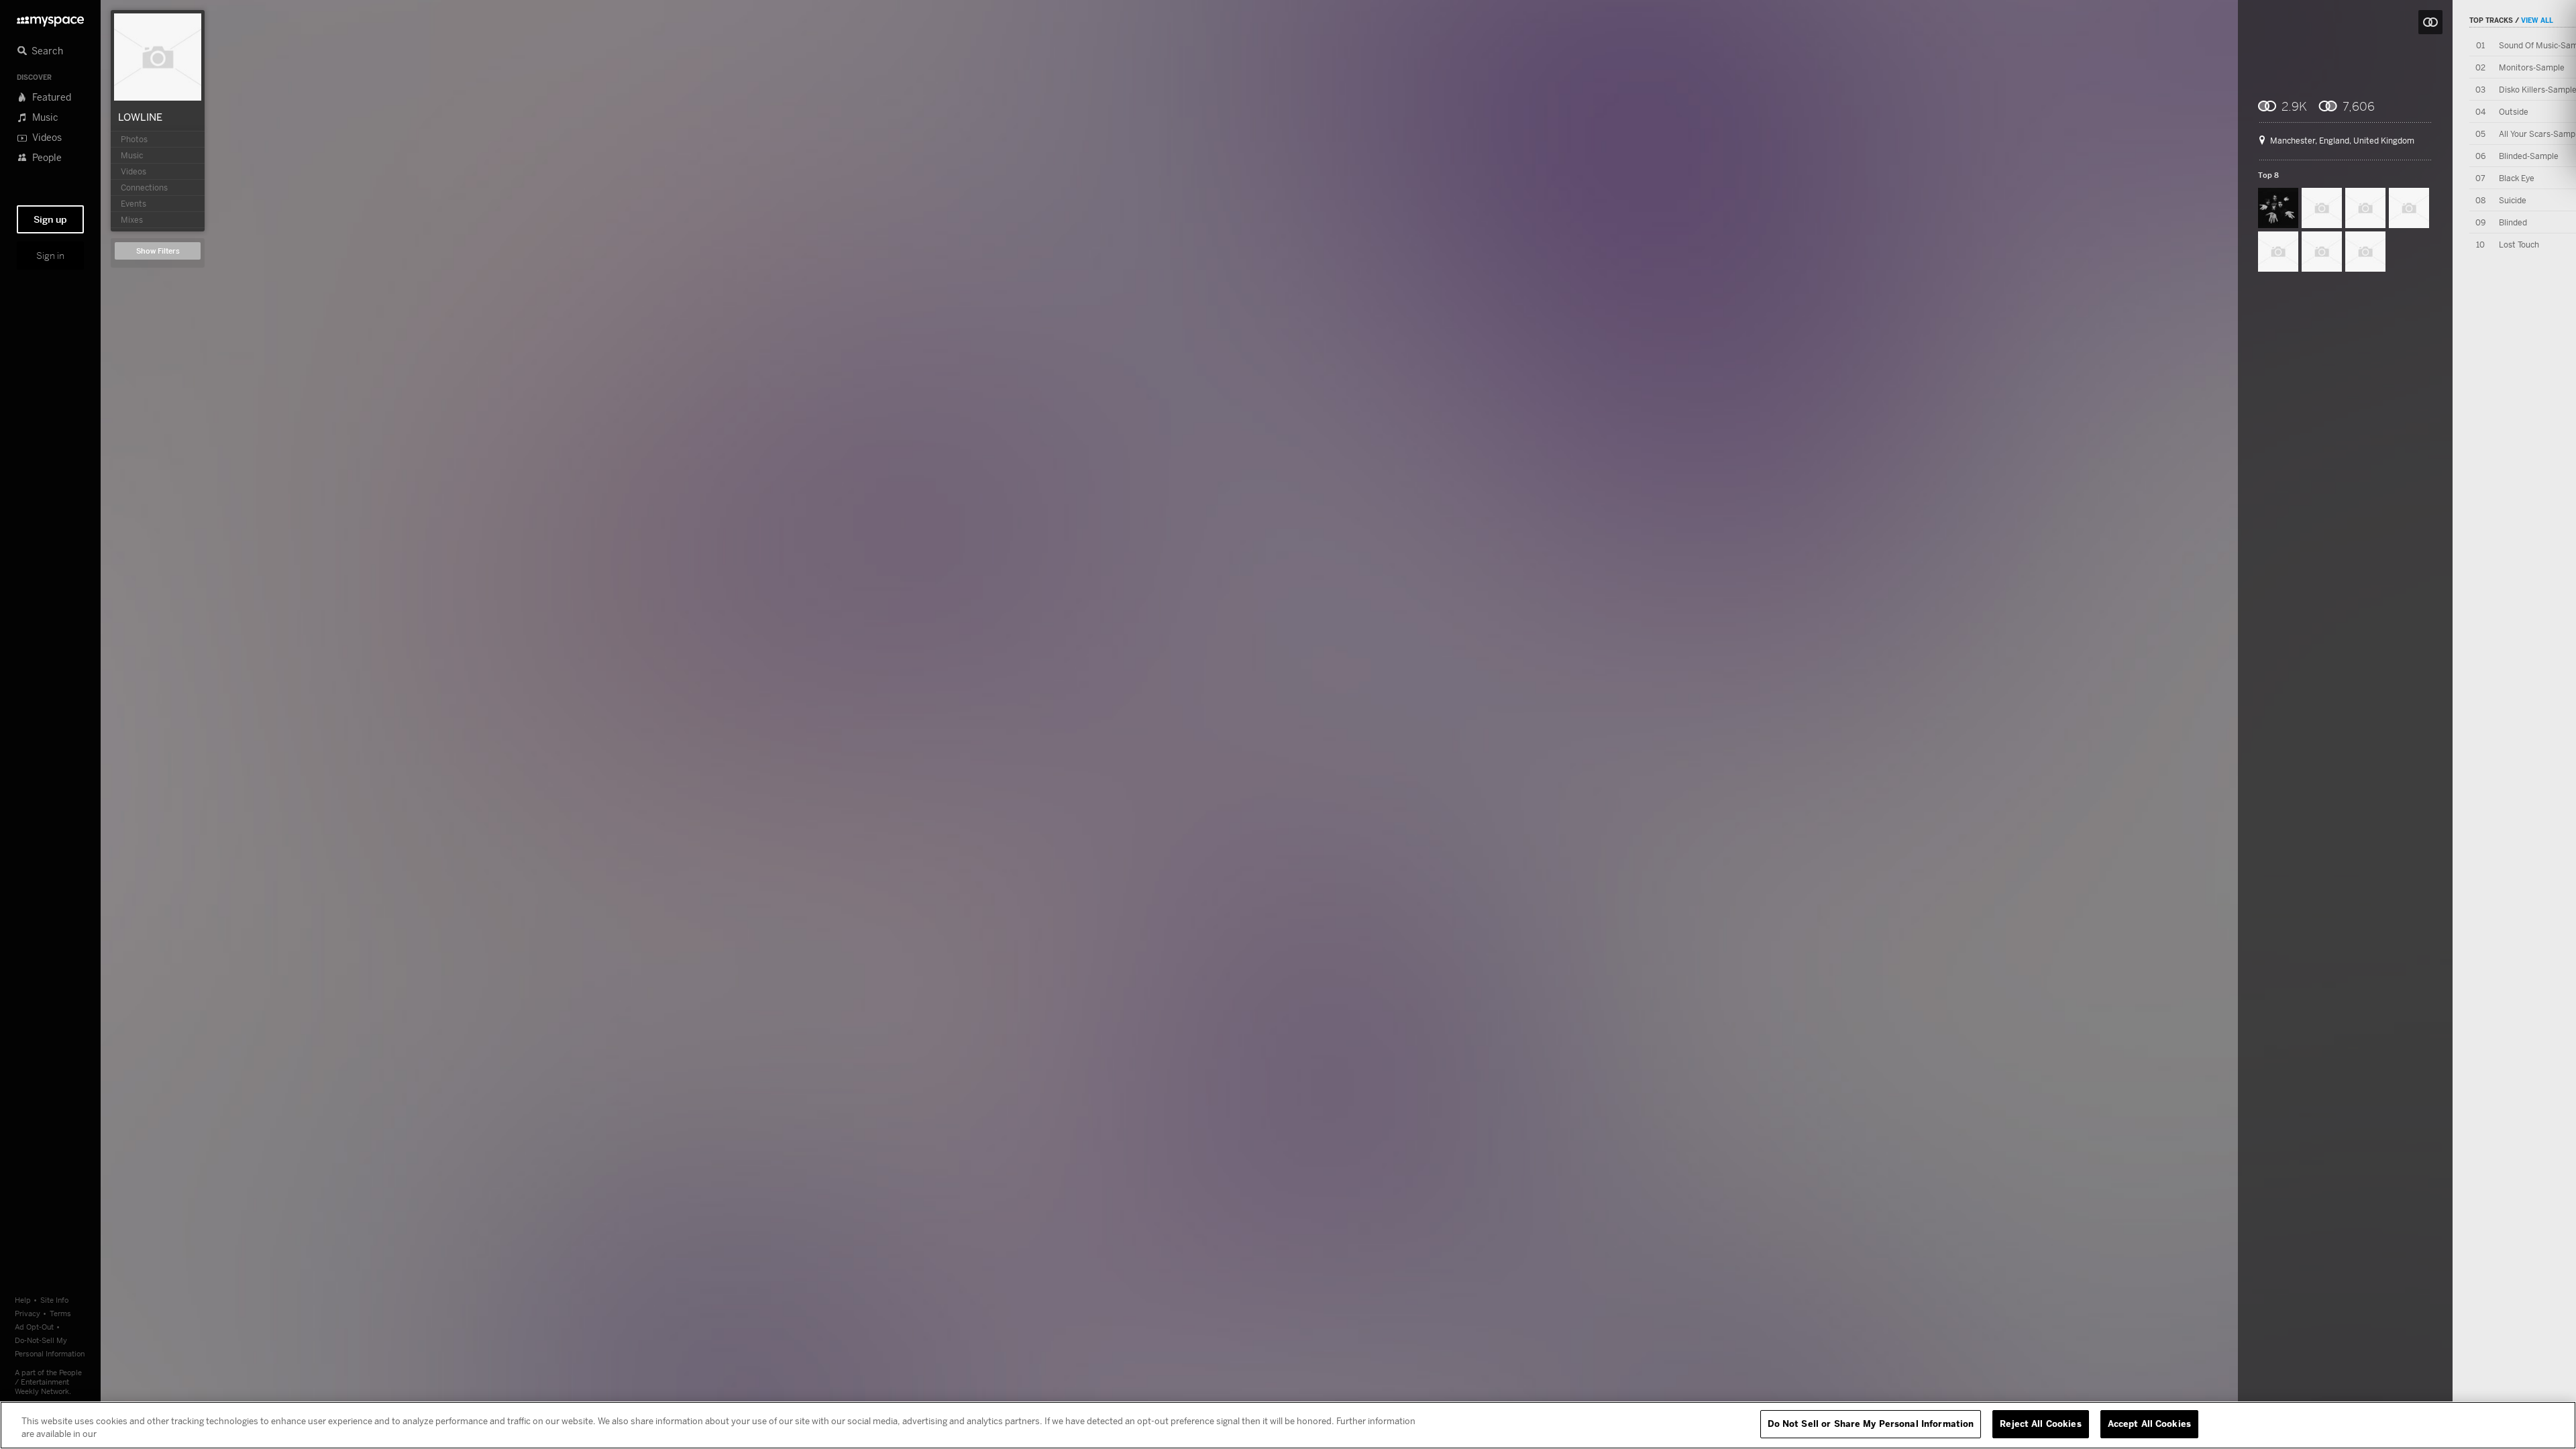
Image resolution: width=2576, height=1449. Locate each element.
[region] (1288, 1425)
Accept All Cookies (2149, 1424)
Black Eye (2517, 178)
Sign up (50, 219)
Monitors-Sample (2532, 67)
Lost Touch (2519, 245)
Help (23, 1300)
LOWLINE (140, 117)
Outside (2514, 112)
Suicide (2513, 200)
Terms (60, 1313)
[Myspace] (50, 18)
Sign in (50, 256)
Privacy (28, 1313)
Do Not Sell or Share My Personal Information (1871, 1424)
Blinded (2513, 222)
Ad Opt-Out (34, 1327)
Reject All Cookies (2040, 1424)
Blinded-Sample (2529, 156)
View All (2537, 20)
